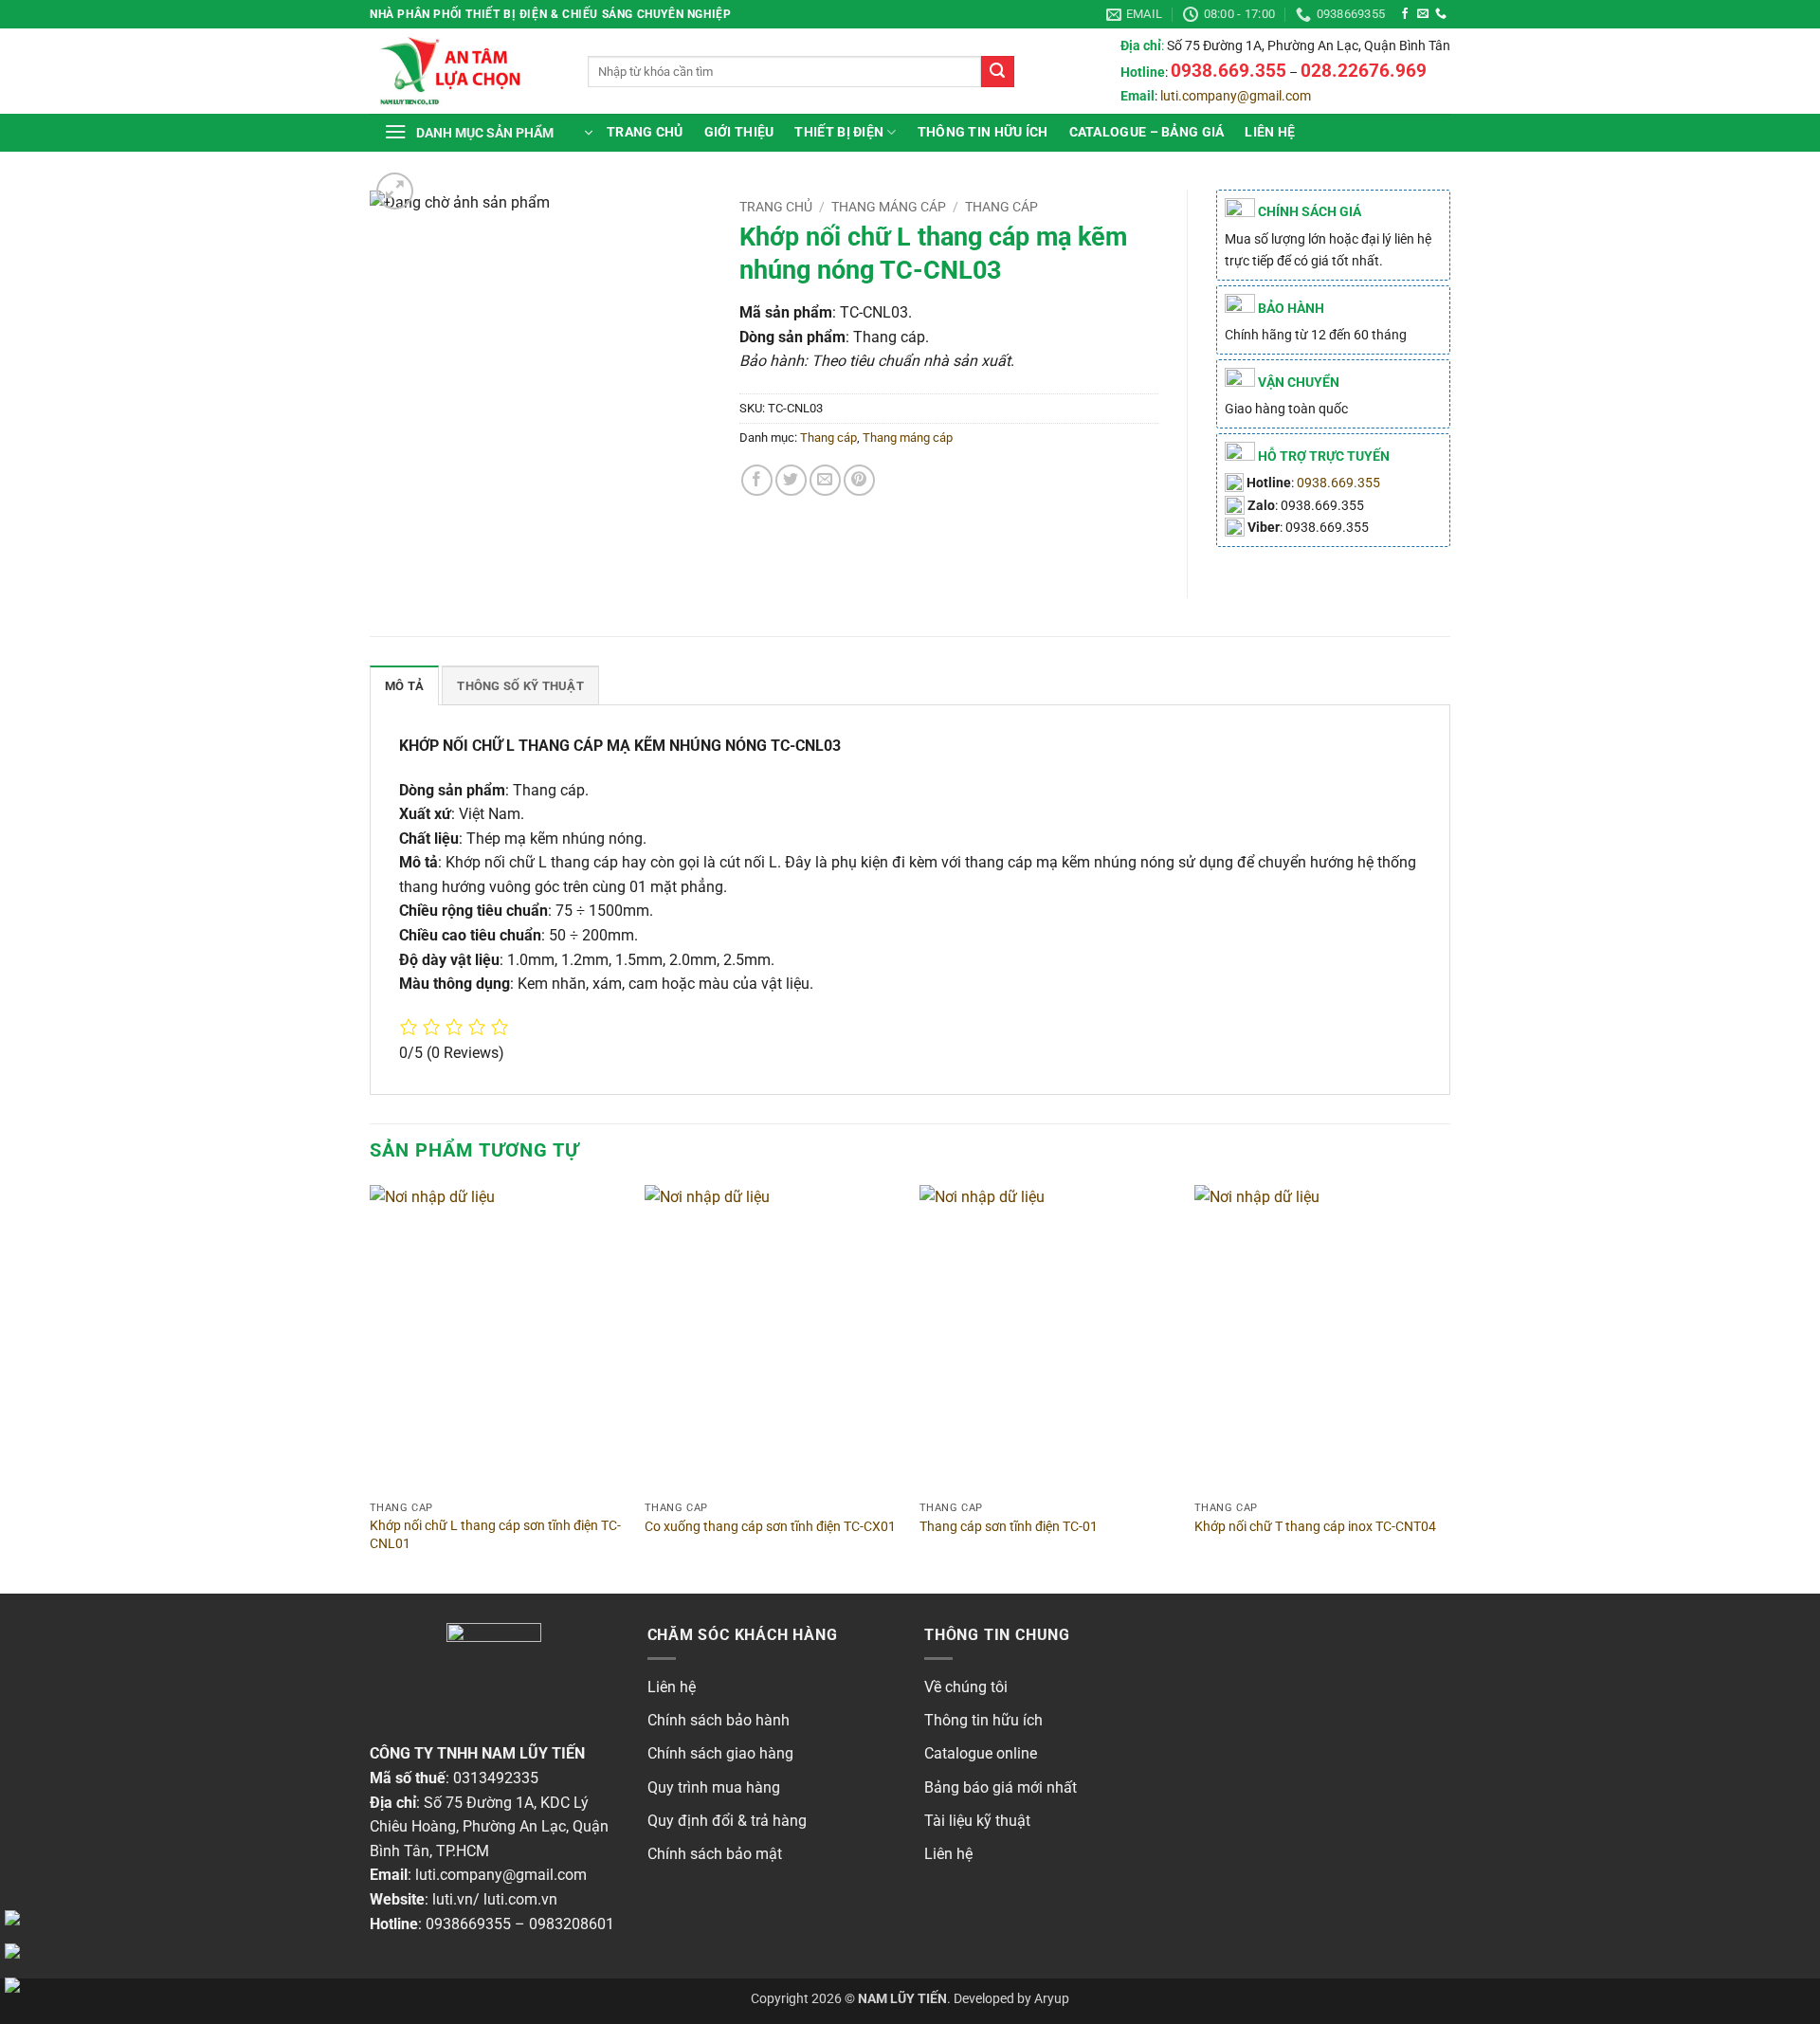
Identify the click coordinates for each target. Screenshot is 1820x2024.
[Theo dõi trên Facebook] (1405, 14)
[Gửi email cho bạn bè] (825, 480)
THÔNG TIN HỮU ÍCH (983, 132)
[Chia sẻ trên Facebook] (757, 480)
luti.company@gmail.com (1236, 96)
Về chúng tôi (966, 1687)
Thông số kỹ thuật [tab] (520, 686)
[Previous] (371, 1387)
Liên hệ (1270, 132)
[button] (488, 133)
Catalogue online (981, 1753)
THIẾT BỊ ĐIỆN (839, 132)
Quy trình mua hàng (714, 1787)
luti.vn (453, 1899)
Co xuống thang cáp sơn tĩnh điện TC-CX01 (770, 1527)
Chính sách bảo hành (719, 1720)
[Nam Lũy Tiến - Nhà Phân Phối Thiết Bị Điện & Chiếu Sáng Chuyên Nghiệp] (464, 71)
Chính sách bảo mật (715, 1854)
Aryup (1052, 1999)
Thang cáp (1001, 207)
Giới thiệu (739, 132)
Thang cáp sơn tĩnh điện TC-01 (1009, 1527)
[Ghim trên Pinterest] (859, 480)
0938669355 (468, 1924)
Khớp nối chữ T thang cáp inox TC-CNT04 (1315, 1527)
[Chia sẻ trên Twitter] (791, 480)
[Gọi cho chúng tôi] (1441, 14)
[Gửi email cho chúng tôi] (1423, 14)
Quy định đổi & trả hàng (727, 1821)
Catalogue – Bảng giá (1147, 132)
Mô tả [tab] (404, 686)
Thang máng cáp (889, 207)
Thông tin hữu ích (983, 1720)
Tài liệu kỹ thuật (977, 1821)
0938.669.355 (1338, 483)
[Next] (1449, 1387)
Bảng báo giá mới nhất (1001, 1787)
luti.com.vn (520, 1899)
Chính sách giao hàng (720, 1753)
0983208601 (572, 1924)
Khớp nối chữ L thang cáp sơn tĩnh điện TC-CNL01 (495, 1535)
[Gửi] (997, 72)
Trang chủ (645, 132)
